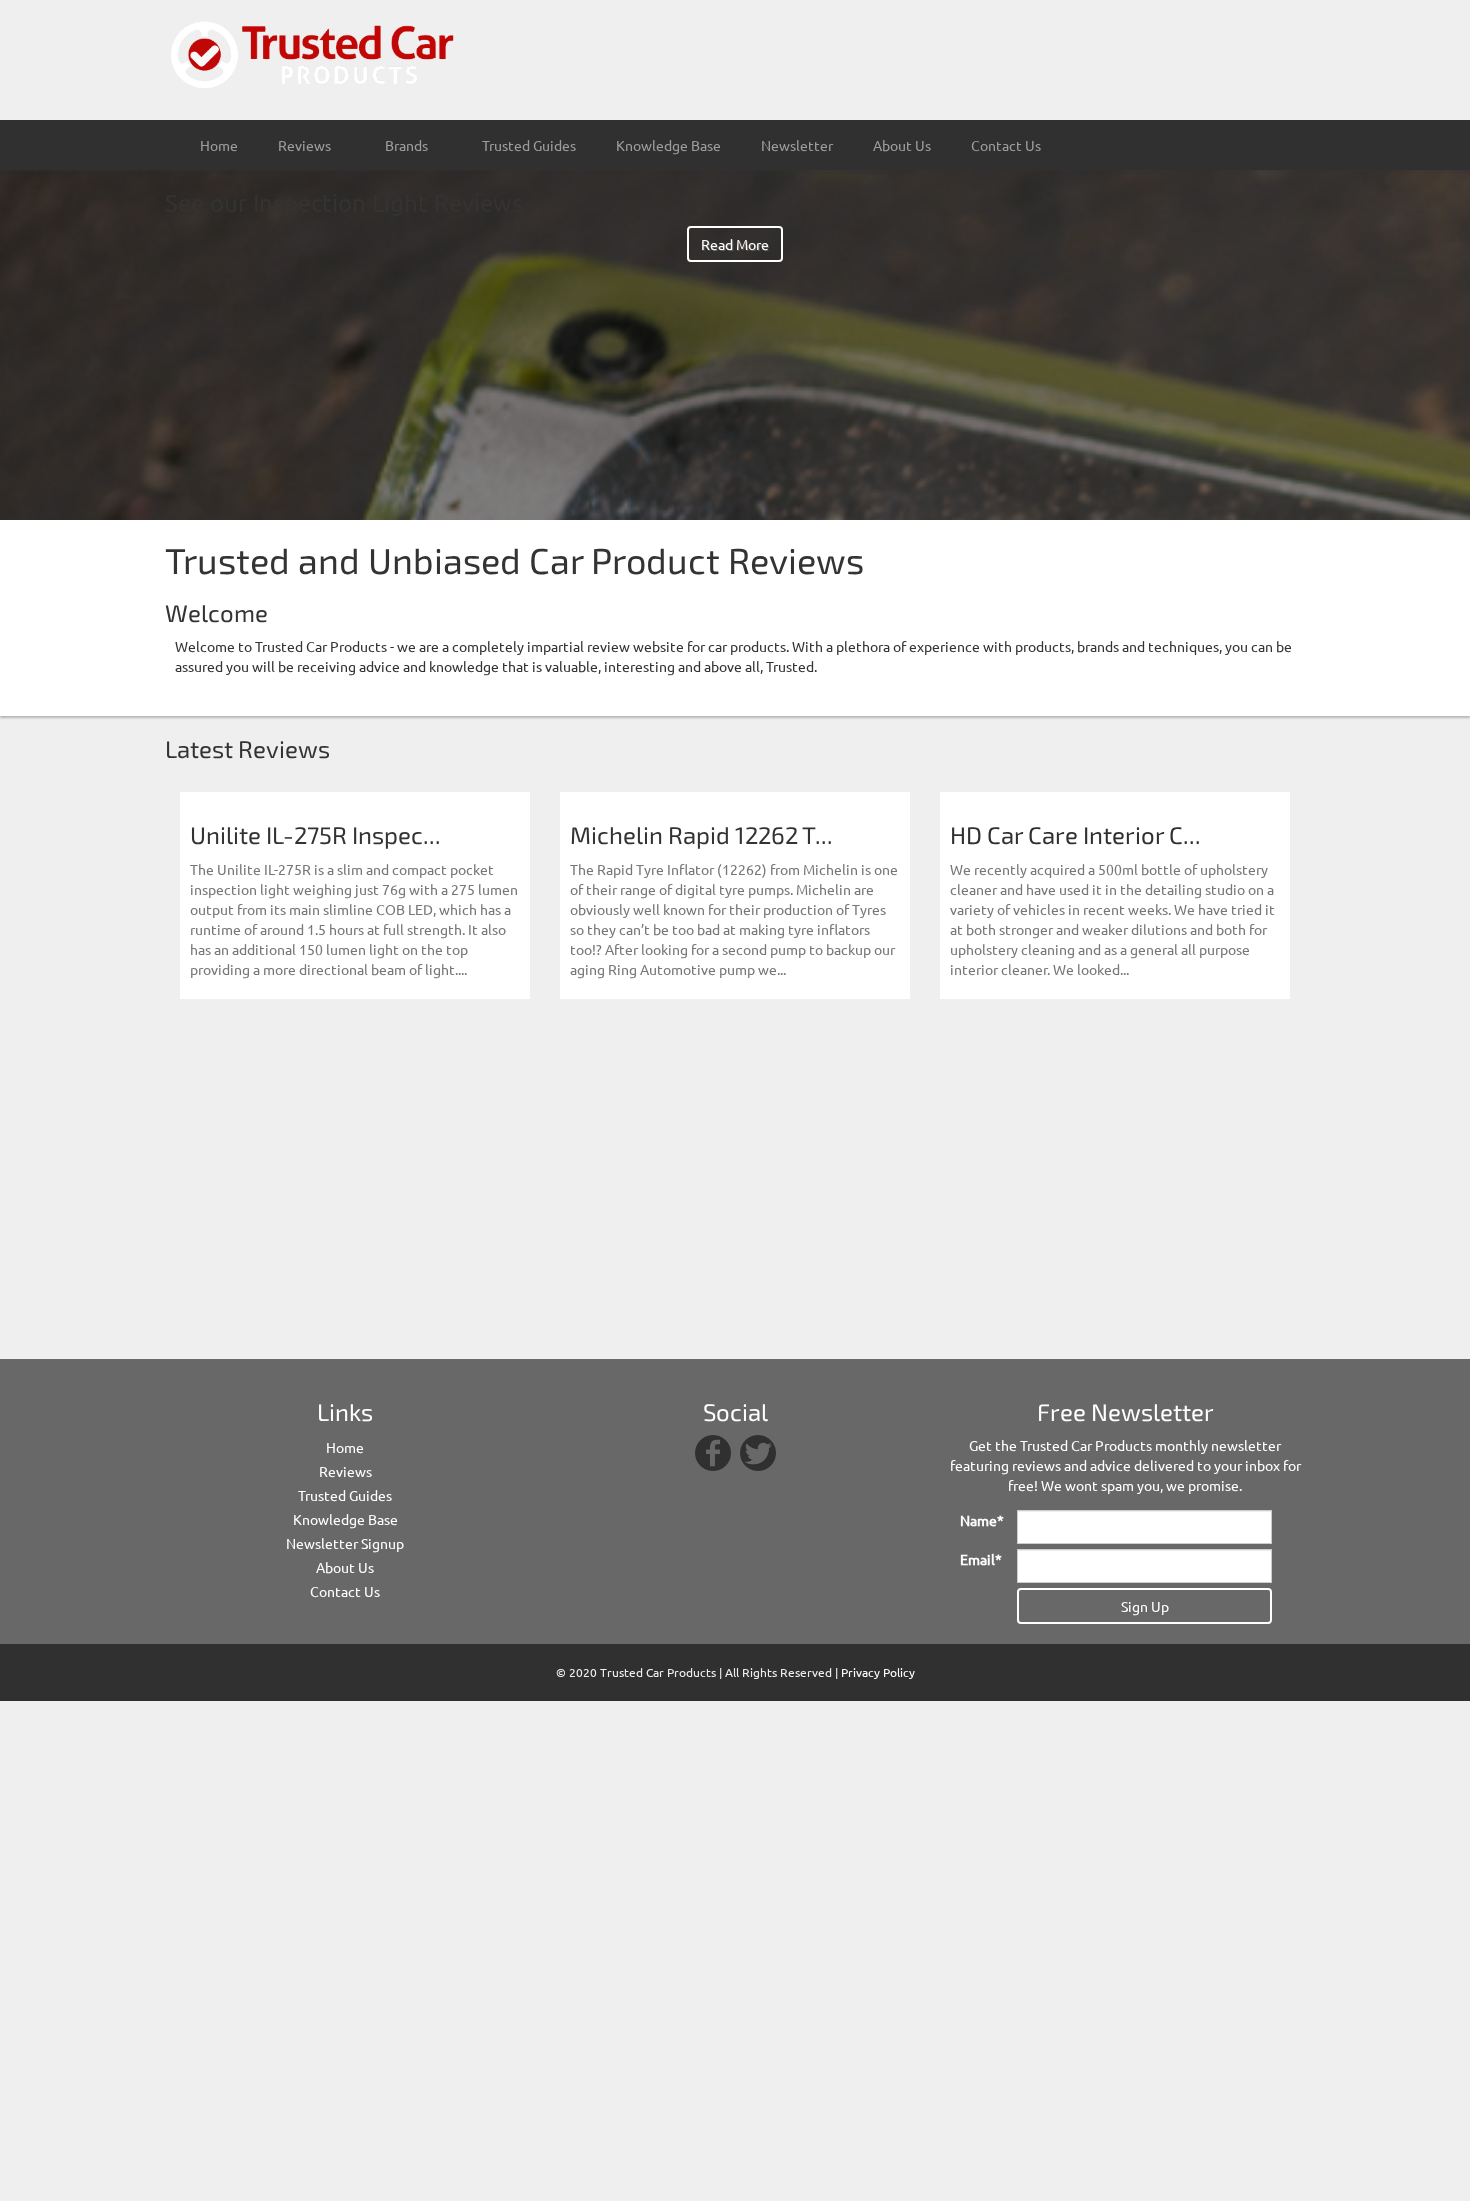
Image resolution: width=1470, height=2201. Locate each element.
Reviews (345, 1471)
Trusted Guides (529, 145)
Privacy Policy (878, 1672)
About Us (902, 145)
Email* (981, 1559)
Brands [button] (408, 145)
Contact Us (1006, 145)
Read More (735, 244)
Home (219, 145)
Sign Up (1145, 1606)
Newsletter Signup (345, 1543)
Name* (981, 1520)
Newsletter (797, 145)
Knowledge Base (668, 145)
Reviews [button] (306, 145)
